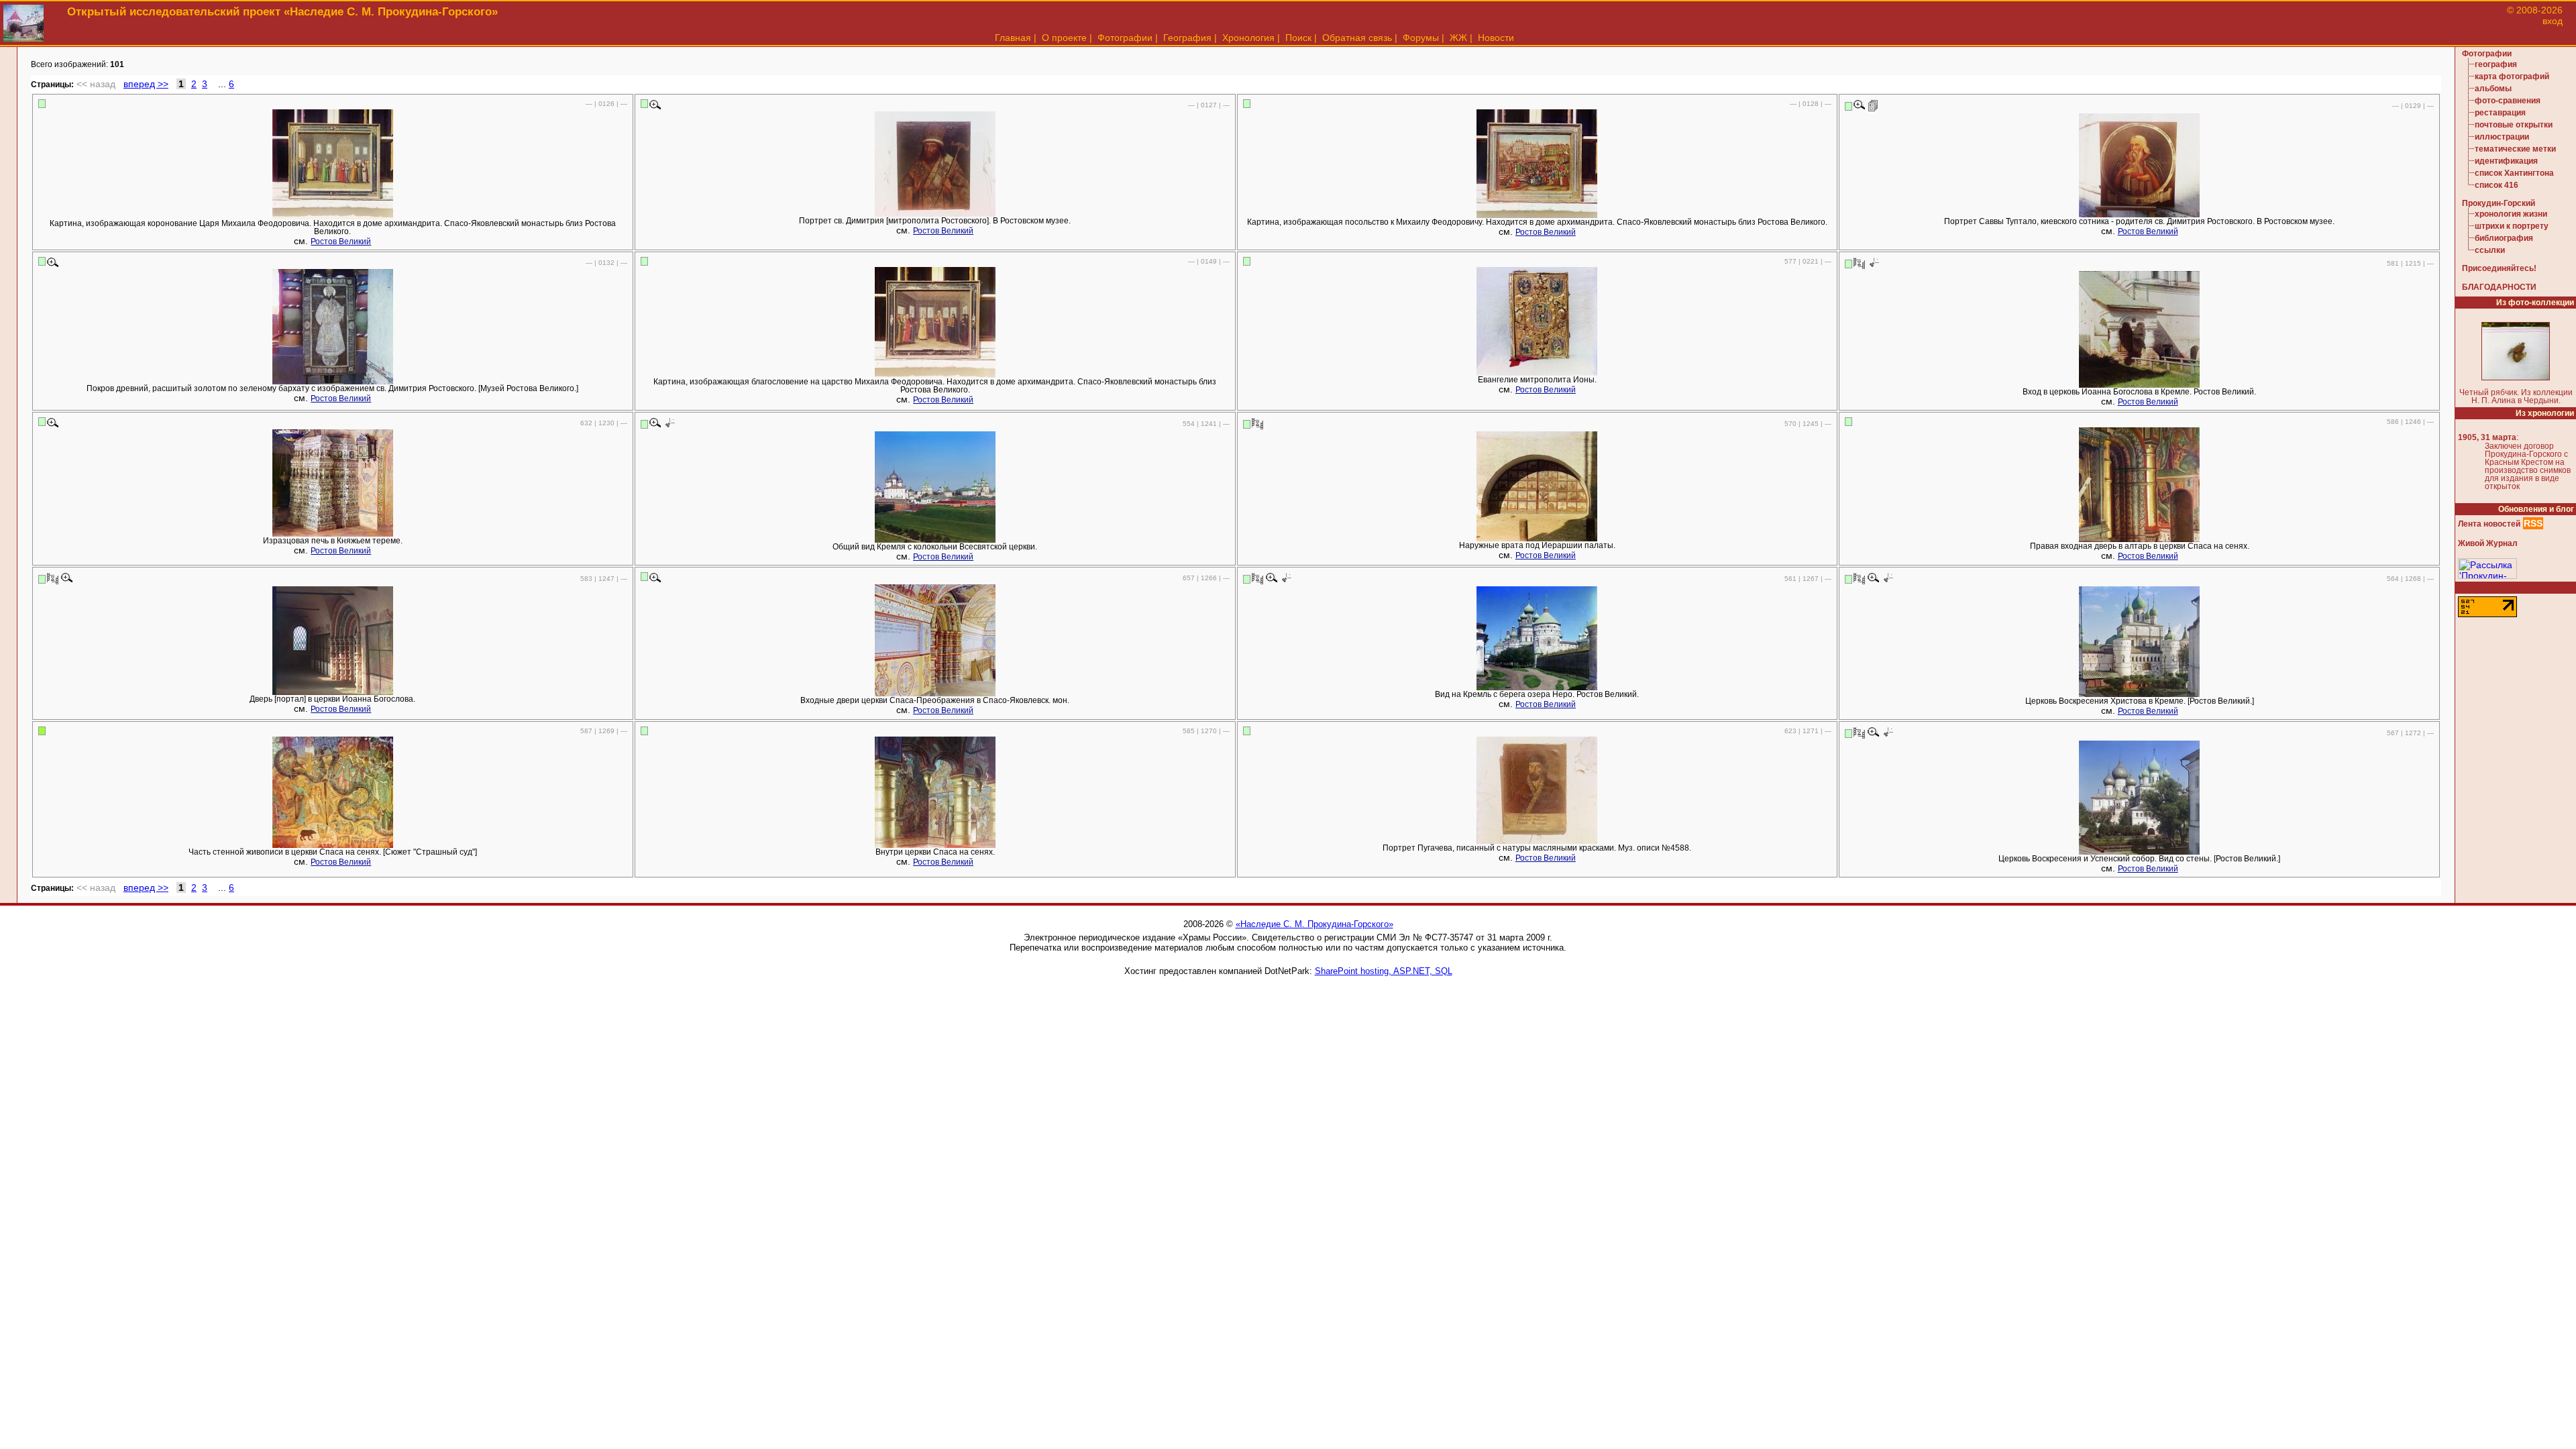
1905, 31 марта (2487, 437)
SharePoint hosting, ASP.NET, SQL (1384, 971)
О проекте (1064, 38)
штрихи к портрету (2512, 226)
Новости (1496, 38)
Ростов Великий (341, 241)
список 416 (2497, 185)
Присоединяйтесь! (2499, 268)
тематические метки (2515, 149)
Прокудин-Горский (2499, 203)
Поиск (1298, 38)
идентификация (2506, 161)
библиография (2504, 238)
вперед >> (146, 84)
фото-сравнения (2508, 101)
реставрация (2500, 113)
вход (2553, 21)
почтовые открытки (2514, 125)
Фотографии (1125, 38)
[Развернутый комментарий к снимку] (1873, 105)
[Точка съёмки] (1873, 263)
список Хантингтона (2514, 173)
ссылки (2490, 250)
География (1187, 38)
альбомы (2493, 89)
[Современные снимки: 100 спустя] (1859, 263)
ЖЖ (1458, 38)
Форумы (1421, 38)
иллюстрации (2502, 137)
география (2496, 64)
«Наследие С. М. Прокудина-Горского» (1314, 924)
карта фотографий (2512, 76)
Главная (1013, 38)
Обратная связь (1357, 38)
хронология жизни (2511, 214)
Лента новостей (2489, 524)
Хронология (1248, 38)
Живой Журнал (2488, 543)
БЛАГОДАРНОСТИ (2499, 287)
